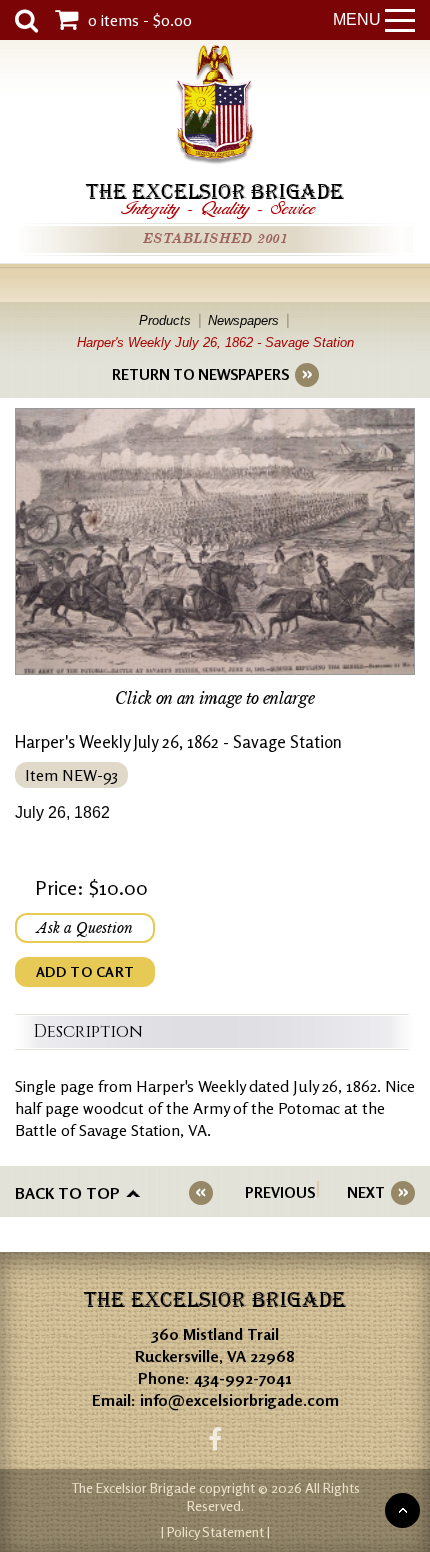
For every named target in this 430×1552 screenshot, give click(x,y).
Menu (357, 19)
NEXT (366, 1192)
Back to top (67, 1193)
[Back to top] (402, 1510)
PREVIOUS (280, 1192)
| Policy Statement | (215, 1531)
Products (165, 320)
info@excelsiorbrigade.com (239, 1400)
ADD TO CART (85, 971)
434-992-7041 (243, 1378)
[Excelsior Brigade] (215, 107)
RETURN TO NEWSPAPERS (200, 374)
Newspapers (243, 320)
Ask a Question (85, 928)
